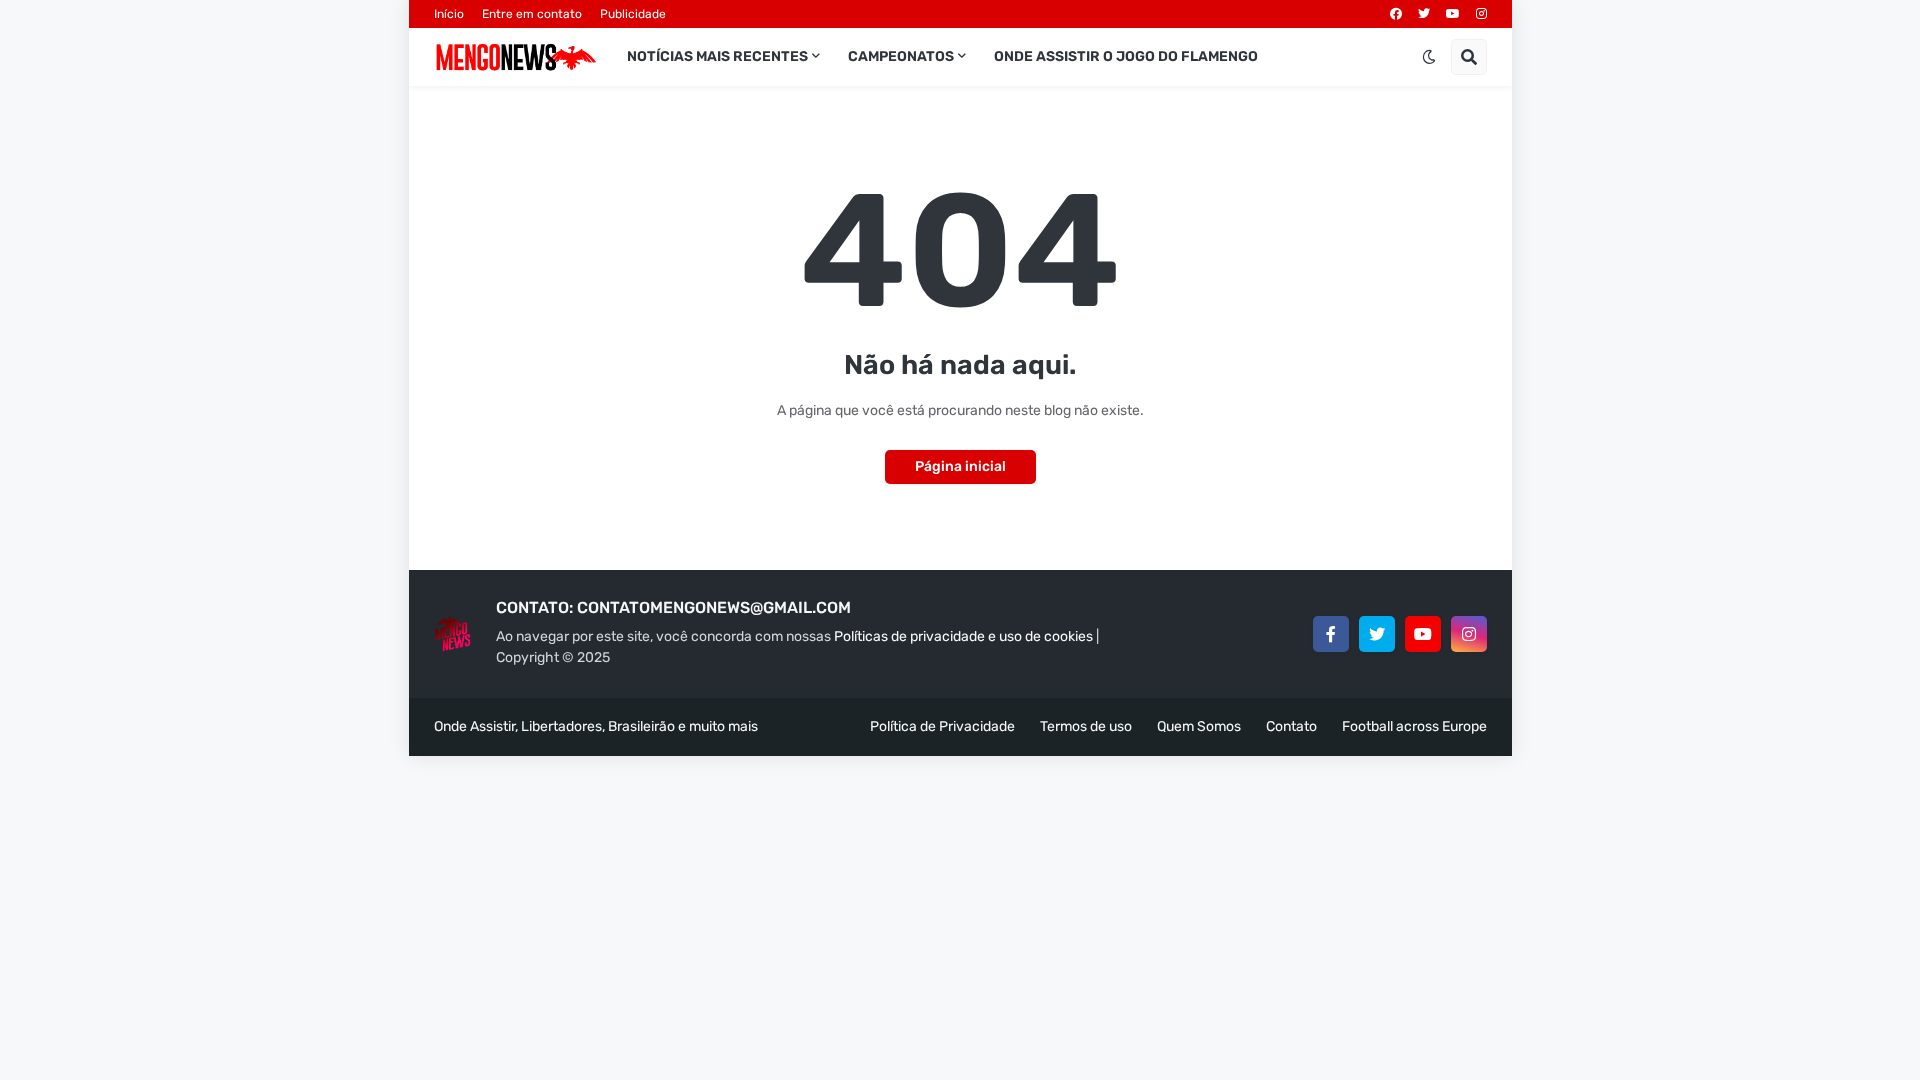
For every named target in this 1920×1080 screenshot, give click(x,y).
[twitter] (1424, 14)
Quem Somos (1199, 726)
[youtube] (1453, 14)
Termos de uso (1086, 726)
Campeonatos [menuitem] (901, 56)
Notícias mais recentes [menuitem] (717, 56)
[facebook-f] (1331, 634)
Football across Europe (1414, 726)
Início (449, 14)
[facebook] (1396, 14)
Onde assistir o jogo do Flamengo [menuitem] (1126, 56)
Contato (1291, 726)
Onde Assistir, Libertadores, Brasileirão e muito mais (596, 726)
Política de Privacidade (942, 726)
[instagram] (1481, 14)
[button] (1429, 57)
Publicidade (633, 14)
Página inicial (960, 466)
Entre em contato (532, 14)
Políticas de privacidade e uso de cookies (963, 636)
